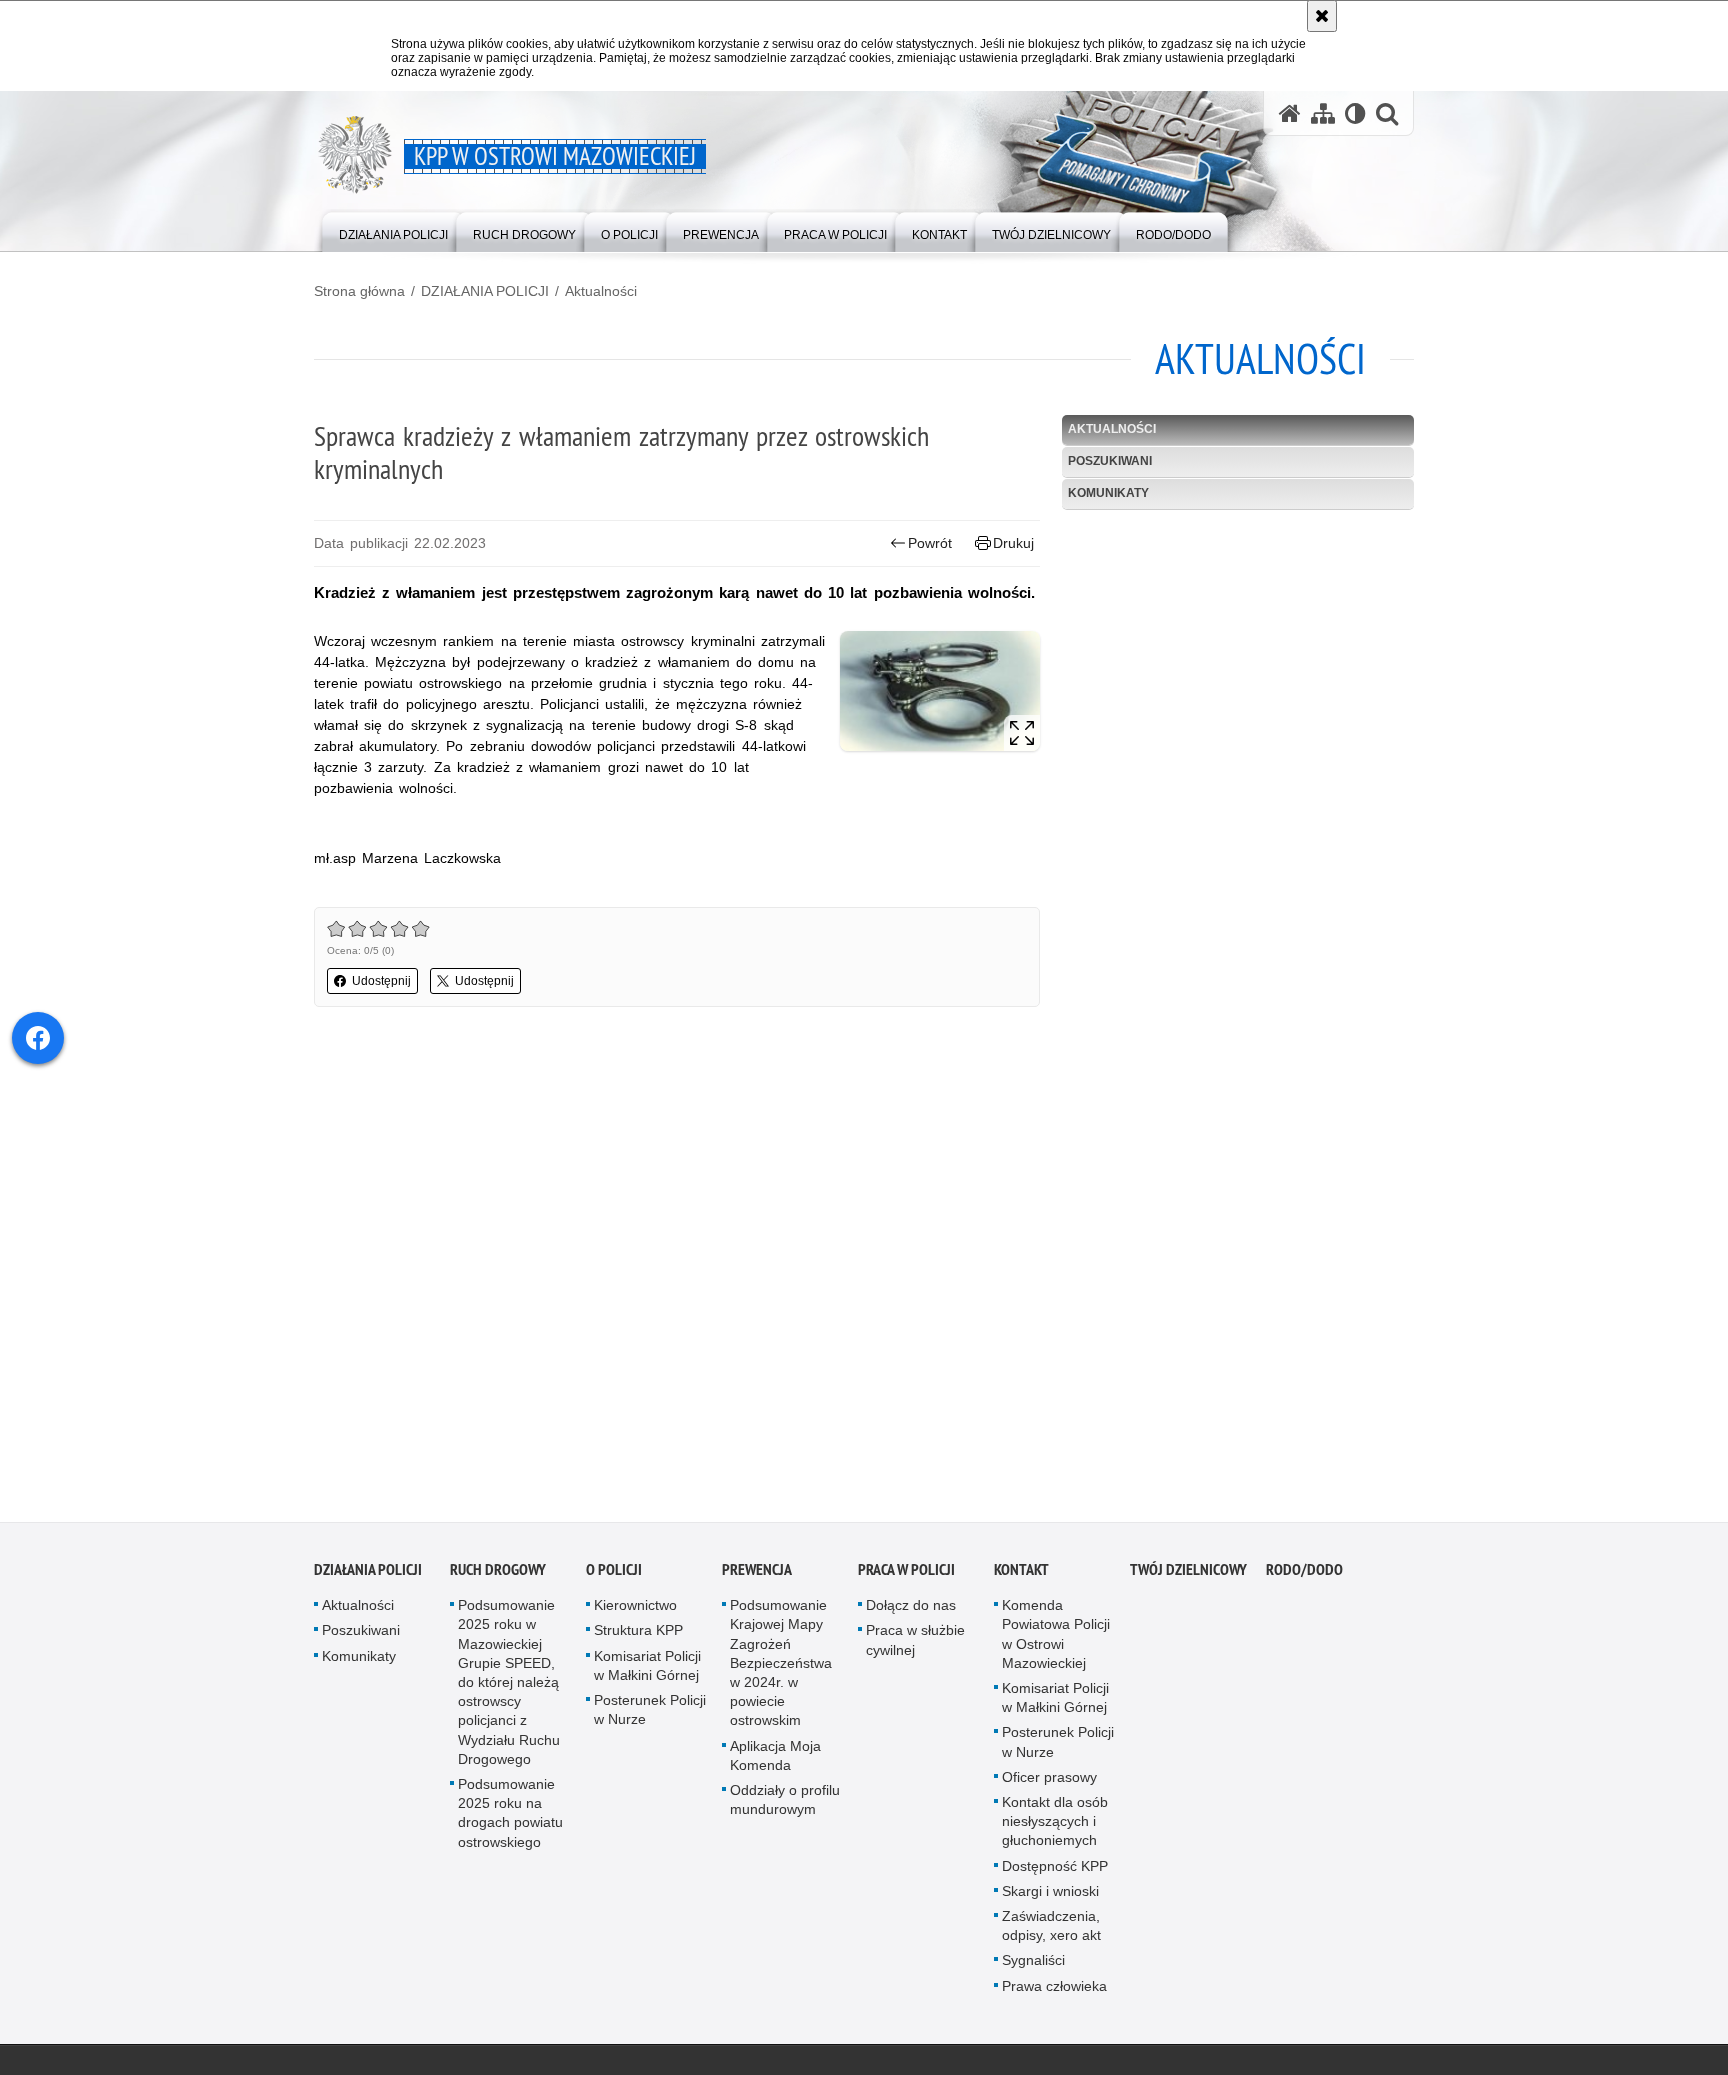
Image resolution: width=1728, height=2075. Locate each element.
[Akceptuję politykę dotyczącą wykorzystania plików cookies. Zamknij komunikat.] (1322, 16)
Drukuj (1013, 543)
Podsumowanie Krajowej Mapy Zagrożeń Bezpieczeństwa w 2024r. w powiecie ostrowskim (781, 1668)
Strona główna (359, 291)
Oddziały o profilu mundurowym (785, 1805)
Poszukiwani (1110, 461)
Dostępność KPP (1055, 1871)
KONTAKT (1021, 1575)
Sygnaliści (1033, 1966)
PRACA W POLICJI (906, 1575)
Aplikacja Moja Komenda (775, 1760)
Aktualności (601, 291)
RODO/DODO (1304, 1575)
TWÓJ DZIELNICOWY (1188, 1575)
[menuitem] (393, 230)
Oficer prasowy (1049, 1783)
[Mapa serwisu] (1323, 113)
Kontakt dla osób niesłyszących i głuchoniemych (1055, 1827)
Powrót (930, 543)
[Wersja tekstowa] (1355, 113)
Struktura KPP (638, 1636)
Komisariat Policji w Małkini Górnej (647, 1670)
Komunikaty (1108, 493)
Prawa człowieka (1054, 1991)
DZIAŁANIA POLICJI (485, 291)
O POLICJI (614, 1575)
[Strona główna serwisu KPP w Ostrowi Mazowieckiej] (1290, 113)
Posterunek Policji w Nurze (650, 1715)
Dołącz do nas (911, 1611)
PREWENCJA (757, 1575)
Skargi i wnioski (1050, 1897)
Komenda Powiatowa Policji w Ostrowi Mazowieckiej (1056, 1640)
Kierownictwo (635, 1611)
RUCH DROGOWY (498, 1575)
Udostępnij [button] (381, 981)
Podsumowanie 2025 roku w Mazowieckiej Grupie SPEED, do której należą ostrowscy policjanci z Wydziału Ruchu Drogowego (509, 1688)
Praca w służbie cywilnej (915, 1645)
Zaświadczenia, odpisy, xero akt (1051, 1931)
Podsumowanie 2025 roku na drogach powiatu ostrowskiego (510, 1819)
